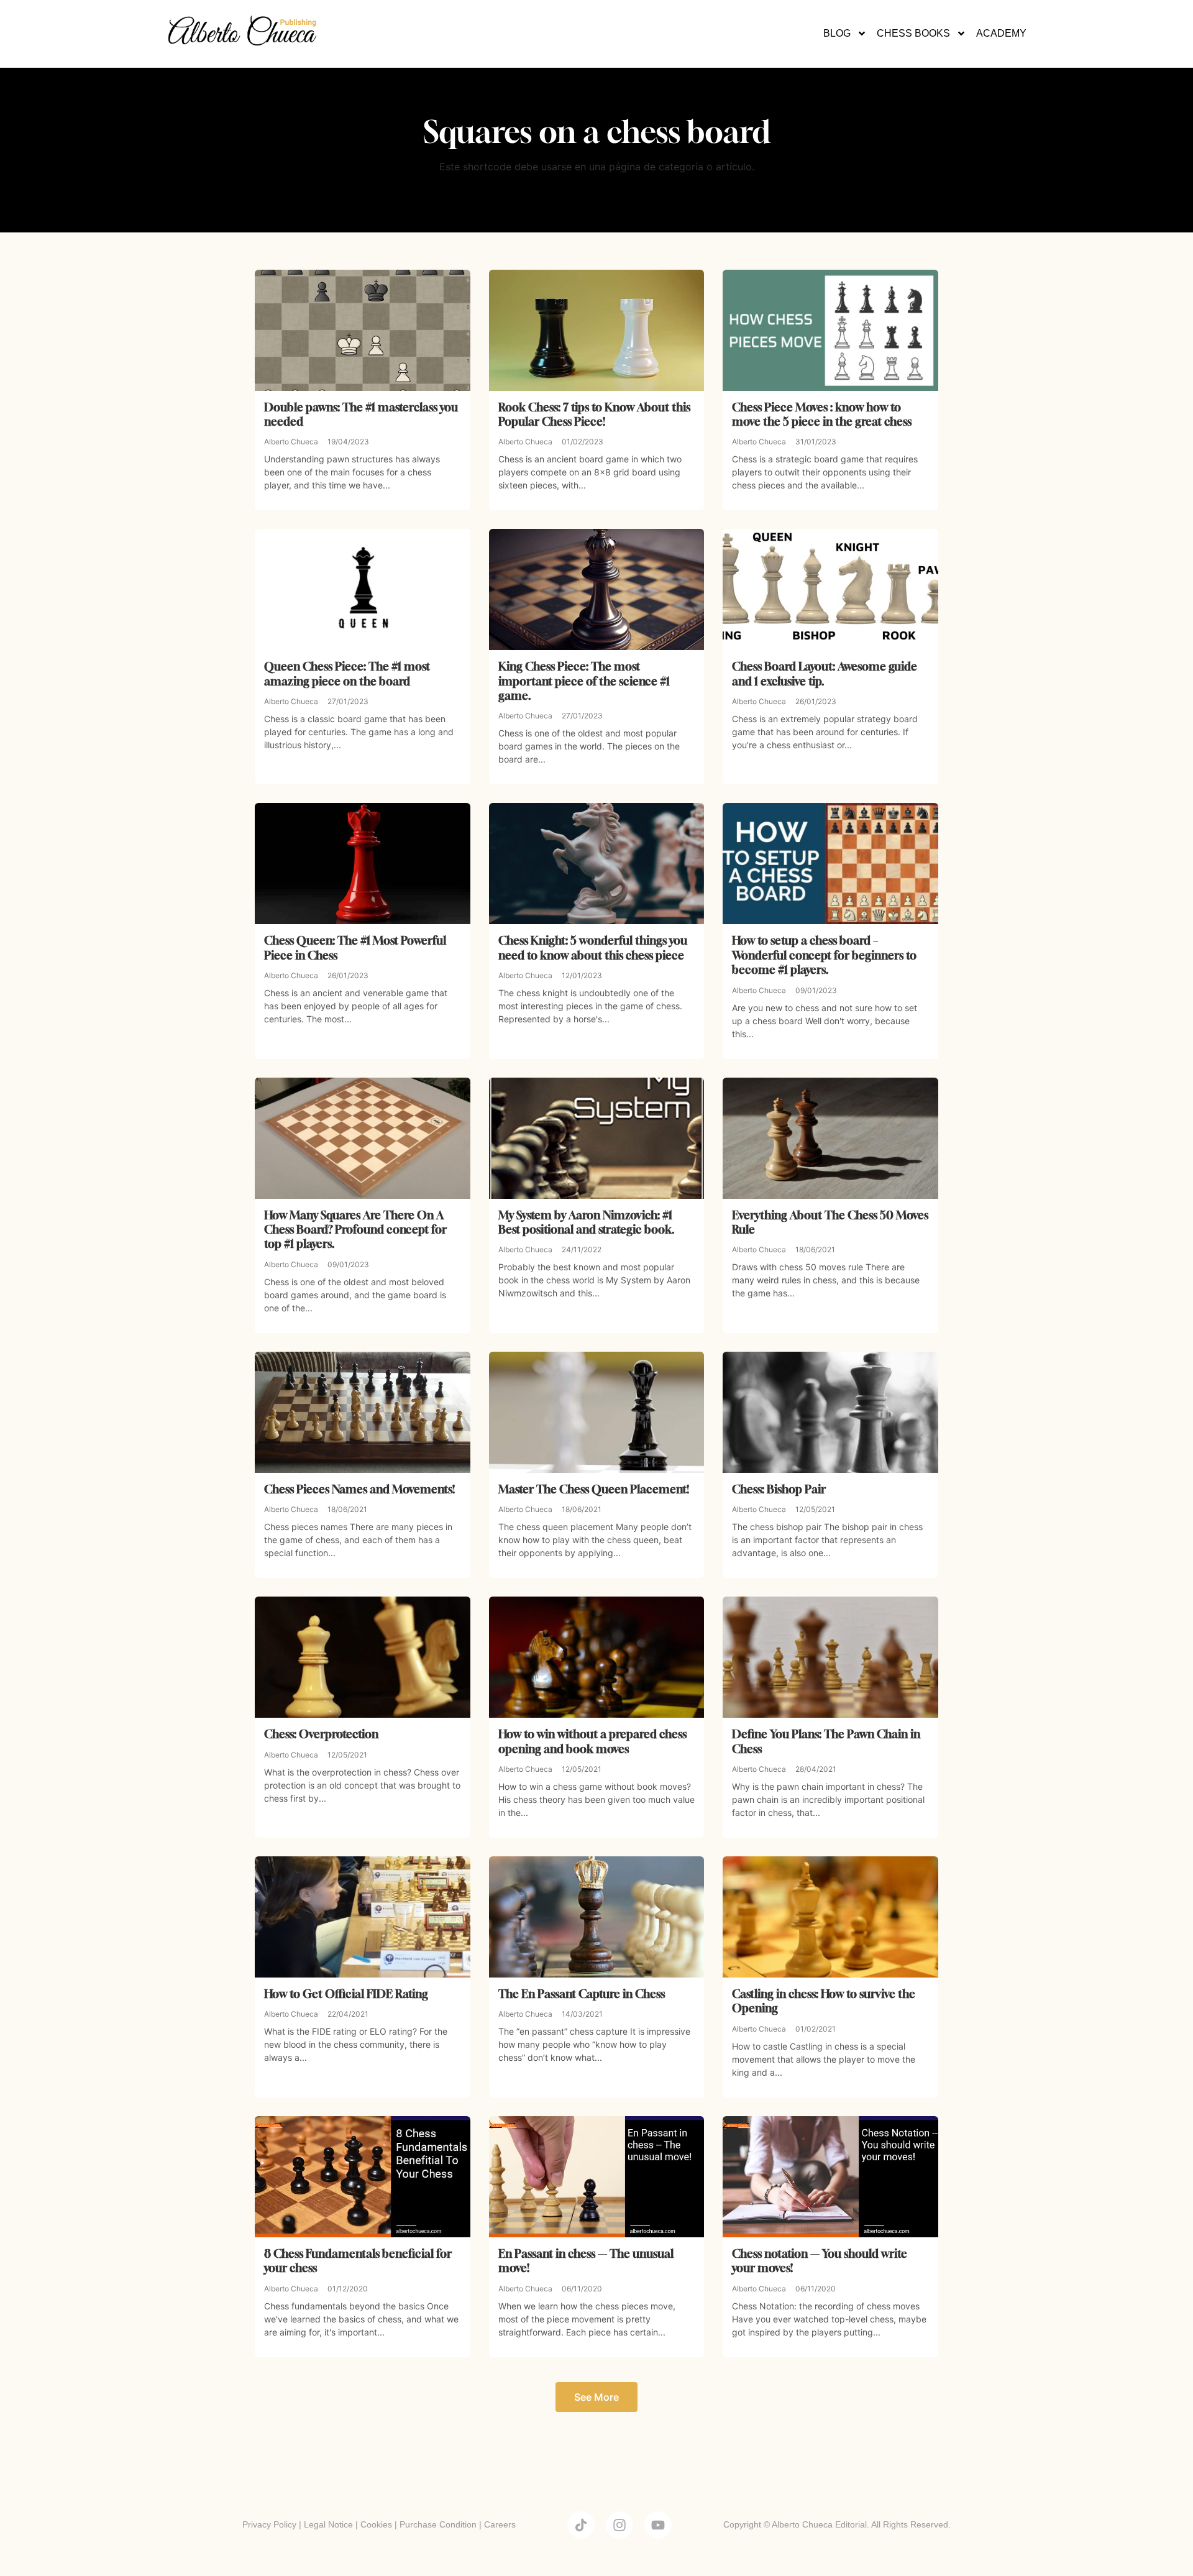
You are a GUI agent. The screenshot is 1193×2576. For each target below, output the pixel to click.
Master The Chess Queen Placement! (594, 1489)
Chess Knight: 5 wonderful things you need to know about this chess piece (593, 947)
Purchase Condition (438, 2524)
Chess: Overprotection (321, 1734)
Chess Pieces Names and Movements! (359, 1489)
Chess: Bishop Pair (779, 1489)
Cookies (376, 2524)
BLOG (837, 33)
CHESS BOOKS (913, 33)
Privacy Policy (269, 2524)
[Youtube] (658, 2525)
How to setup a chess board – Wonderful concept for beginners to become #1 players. (824, 955)
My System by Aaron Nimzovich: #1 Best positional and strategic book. (587, 1222)
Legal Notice (328, 2524)
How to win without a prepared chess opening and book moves (592, 1741)
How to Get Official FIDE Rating (346, 1994)
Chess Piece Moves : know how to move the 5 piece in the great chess (822, 414)
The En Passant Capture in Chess (582, 1994)
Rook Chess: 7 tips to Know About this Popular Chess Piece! (594, 414)
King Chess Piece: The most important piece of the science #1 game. (584, 681)
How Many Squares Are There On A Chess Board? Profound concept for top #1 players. (355, 1230)
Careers (500, 2524)
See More (596, 2397)
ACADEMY (1001, 33)
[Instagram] (619, 2525)
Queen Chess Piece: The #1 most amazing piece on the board (347, 673)
